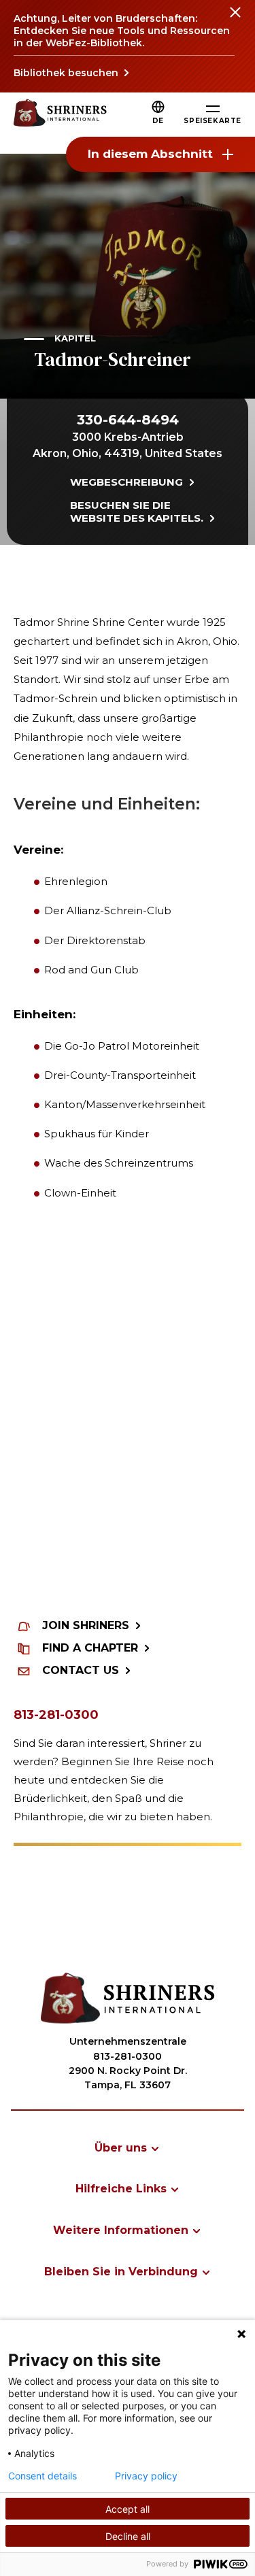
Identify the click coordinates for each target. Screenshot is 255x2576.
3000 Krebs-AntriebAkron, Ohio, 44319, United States (128, 445)
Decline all (128, 2536)
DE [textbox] (158, 121)
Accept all (128, 2509)
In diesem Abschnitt (150, 154)
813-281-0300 (56, 1715)
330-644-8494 (128, 420)
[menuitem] (128, 2148)
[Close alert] (235, 20)
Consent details (42, 2476)
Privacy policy (146, 2476)
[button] (158, 121)
